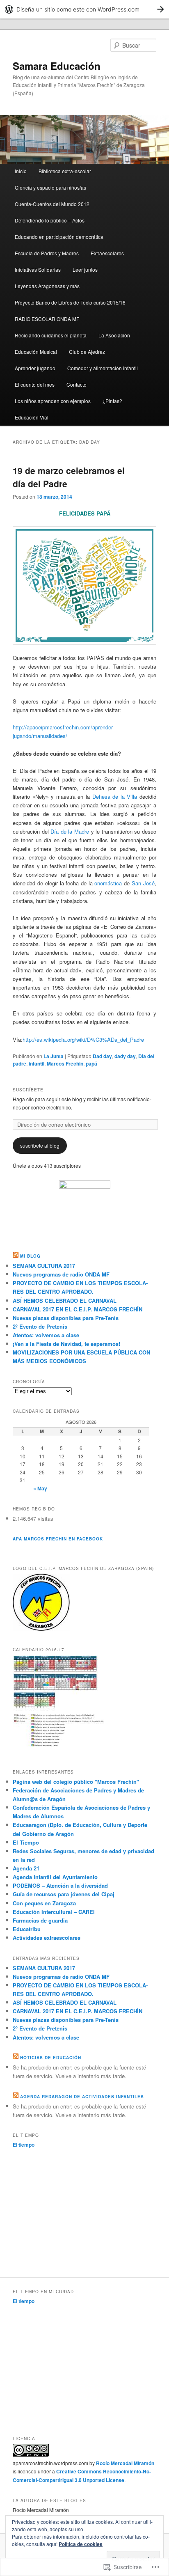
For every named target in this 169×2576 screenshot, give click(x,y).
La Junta (54, 1056)
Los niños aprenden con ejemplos (53, 401)
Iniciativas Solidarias (38, 269)
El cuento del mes (35, 384)
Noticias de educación (51, 2058)
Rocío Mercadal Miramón (125, 2463)
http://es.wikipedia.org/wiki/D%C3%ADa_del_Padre (83, 1039)
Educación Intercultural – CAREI (54, 1912)
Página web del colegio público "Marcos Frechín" (76, 1782)
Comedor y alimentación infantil (103, 368)
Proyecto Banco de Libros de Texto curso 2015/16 (70, 302)
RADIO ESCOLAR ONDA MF (47, 319)
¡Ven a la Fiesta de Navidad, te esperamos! (66, 1344)
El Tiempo (26, 1842)
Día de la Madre (70, 831)
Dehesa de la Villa (115, 796)
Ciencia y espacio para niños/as (50, 187)
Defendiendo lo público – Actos (50, 220)
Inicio (21, 171)
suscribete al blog (40, 1145)
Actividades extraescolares (47, 1938)
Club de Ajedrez (87, 352)
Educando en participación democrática (59, 237)
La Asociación (114, 335)
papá (91, 1063)
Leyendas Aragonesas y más (47, 286)
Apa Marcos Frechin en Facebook (58, 1539)
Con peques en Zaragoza (44, 1903)
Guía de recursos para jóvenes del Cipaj (64, 1894)
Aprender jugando (35, 368)
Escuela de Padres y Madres (47, 253)
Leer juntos (85, 269)
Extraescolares (107, 253)
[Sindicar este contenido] (16, 1256)
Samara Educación (57, 66)
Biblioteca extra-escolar (65, 171)
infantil (37, 1063)
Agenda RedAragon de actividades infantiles (82, 2097)
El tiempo (24, 2145)
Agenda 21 (26, 1868)
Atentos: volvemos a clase (46, 1335)
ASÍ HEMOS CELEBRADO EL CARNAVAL (65, 1301)
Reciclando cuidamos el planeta (51, 335)
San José (143, 883)
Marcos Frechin (65, 1063)
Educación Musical (36, 352)
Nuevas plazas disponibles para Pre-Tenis (66, 1318)
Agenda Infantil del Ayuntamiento (55, 1877)
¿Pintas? (112, 401)
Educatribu (27, 1929)
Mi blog (30, 1256)
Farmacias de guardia (40, 1920)
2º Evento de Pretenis (40, 1326)
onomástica (108, 883)
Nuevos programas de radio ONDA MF (61, 1274)
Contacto (77, 384)
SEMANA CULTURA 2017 (44, 1266)
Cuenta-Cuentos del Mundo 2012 (52, 204)
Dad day (102, 1056)
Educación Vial (32, 417)
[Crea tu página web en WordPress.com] (84, 9)
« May (40, 1488)
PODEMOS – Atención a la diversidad (60, 1885)
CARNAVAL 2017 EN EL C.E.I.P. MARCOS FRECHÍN (78, 1309)
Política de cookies (81, 2544)
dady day (125, 1056)
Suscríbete (28, 1090)
